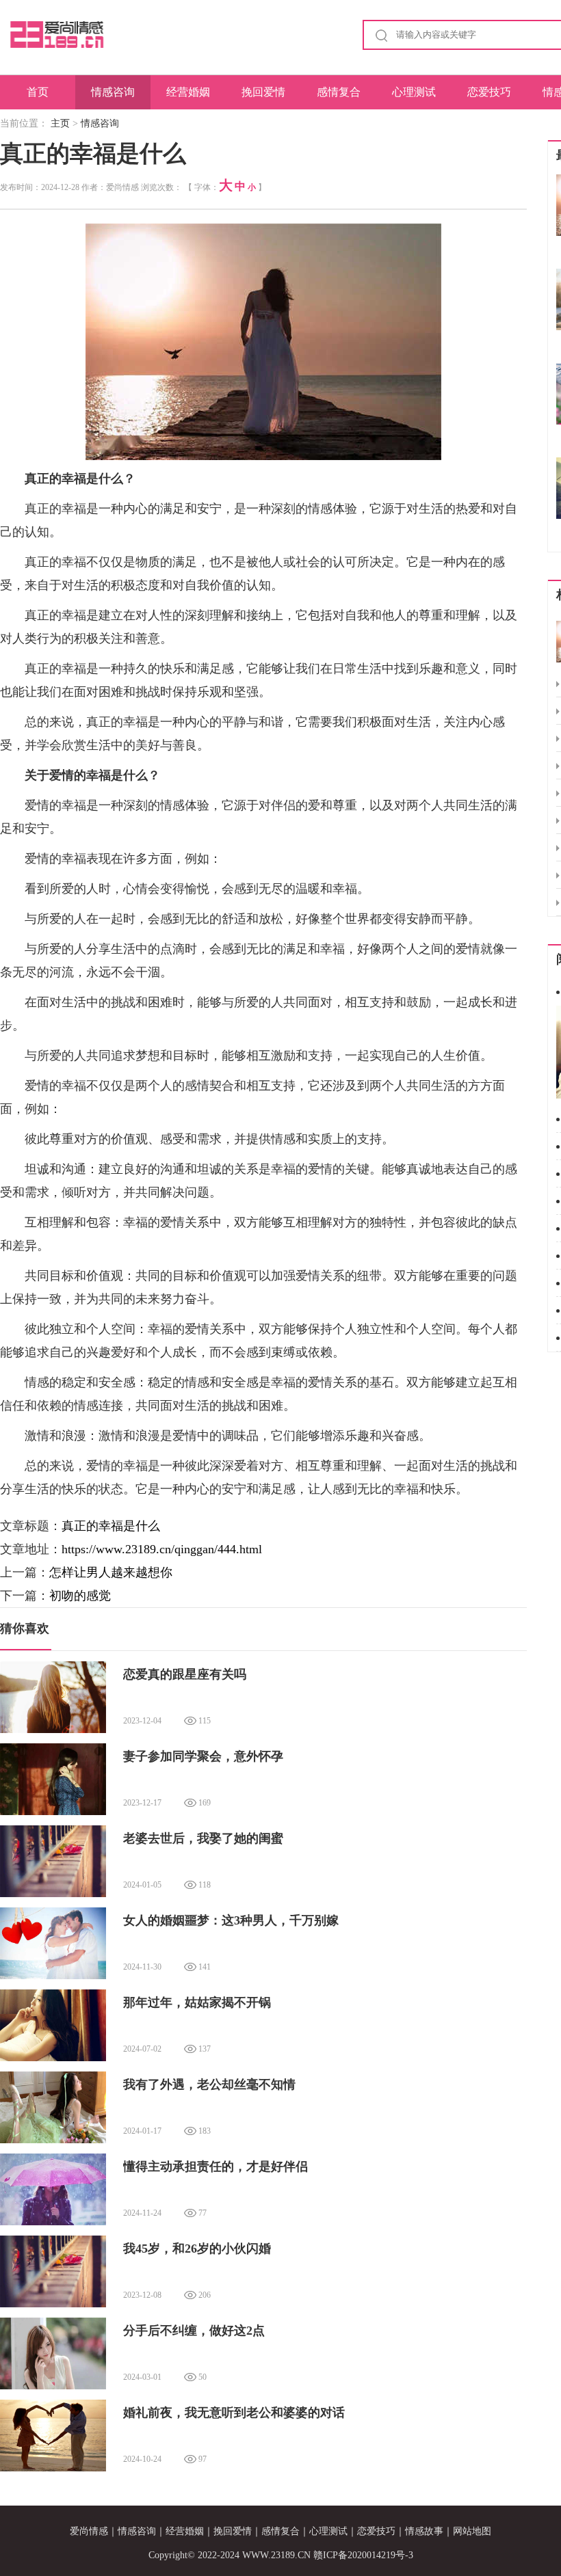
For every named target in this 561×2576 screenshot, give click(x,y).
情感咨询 (113, 92)
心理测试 (414, 92)
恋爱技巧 (489, 92)
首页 (38, 92)
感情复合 (339, 92)
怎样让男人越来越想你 (111, 1572)
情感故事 (424, 2531)
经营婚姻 (188, 92)
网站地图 (472, 2531)
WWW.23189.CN (276, 2555)
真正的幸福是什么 (111, 1526)
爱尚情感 (89, 2531)
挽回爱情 (263, 92)
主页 (60, 123)
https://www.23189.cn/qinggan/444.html (162, 1549)
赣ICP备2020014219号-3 (363, 2555)
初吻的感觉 (80, 1596)
